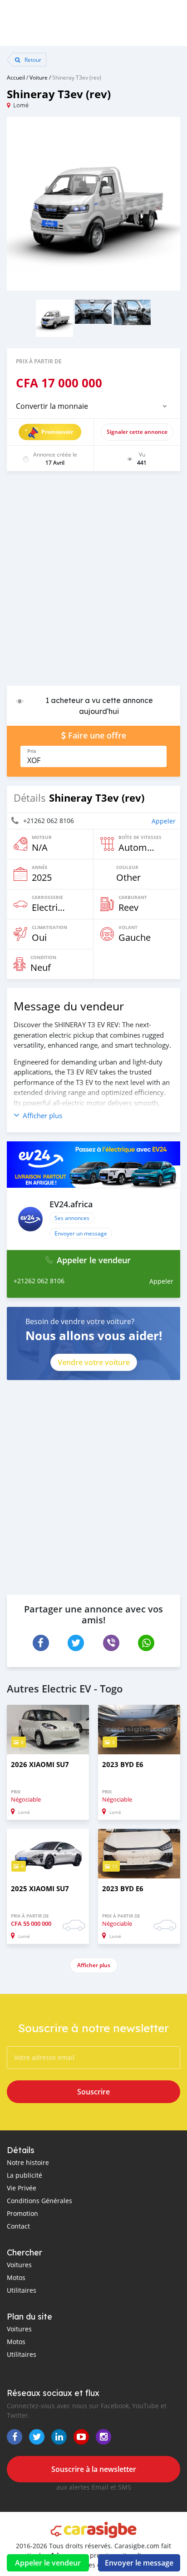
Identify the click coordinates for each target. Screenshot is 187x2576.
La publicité (25, 2175)
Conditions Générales (39, 2201)
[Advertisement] (93, 583)
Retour (32, 60)
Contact (18, 2226)
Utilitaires (22, 2290)
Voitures (19, 2265)
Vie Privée (22, 2188)
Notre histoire (28, 2162)
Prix (32, 751)
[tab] (93, 406)
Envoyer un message (81, 1233)
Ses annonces (72, 1218)
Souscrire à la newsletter (94, 2469)
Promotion (22, 2213)
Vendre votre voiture (94, 1362)
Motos (16, 2277)
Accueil (16, 77)
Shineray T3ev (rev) (77, 77)
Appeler (164, 821)
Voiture (39, 77)
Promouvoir (57, 432)
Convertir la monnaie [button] (52, 406)
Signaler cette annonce (137, 432)
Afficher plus (94, 1965)
